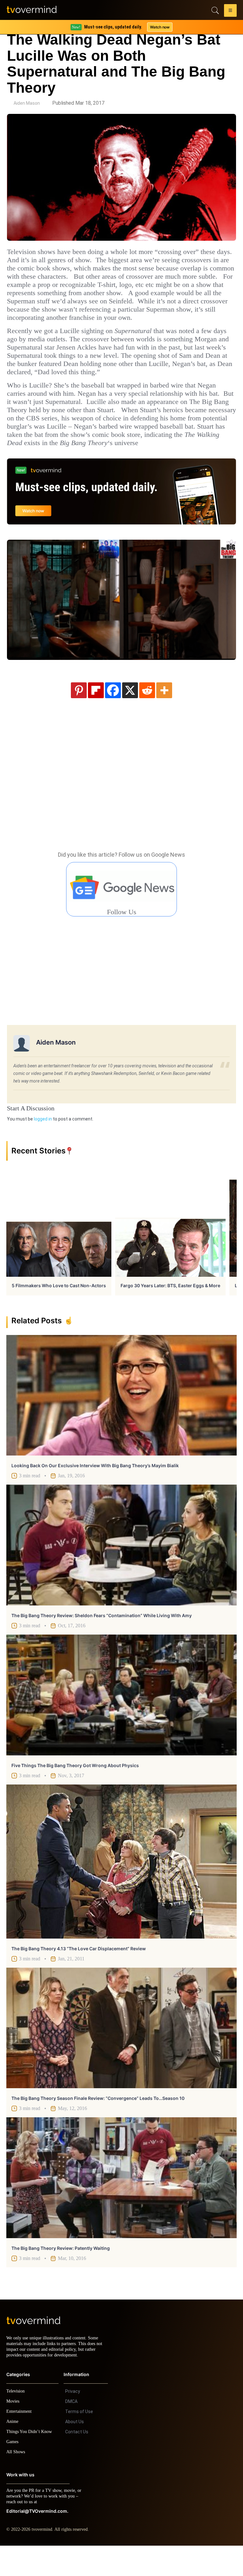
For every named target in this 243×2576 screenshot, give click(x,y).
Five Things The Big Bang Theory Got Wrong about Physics (75, 1790)
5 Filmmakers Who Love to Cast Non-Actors (59, 1310)
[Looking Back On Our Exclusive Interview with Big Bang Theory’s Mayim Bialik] (121, 1420)
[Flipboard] (96, 715)
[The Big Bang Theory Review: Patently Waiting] (121, 2202)
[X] (130, 715)
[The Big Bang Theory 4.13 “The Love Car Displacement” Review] (121, 1886)
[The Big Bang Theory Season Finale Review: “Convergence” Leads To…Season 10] (121, 2053)
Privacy (73, 2422)
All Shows (16, 2482)
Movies (14, 2432)
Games (13, 2472)
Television (16, 2421)
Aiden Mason (27, 103)
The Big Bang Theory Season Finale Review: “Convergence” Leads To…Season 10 (98, 2123)
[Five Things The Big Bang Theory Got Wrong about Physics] (121, 1720)
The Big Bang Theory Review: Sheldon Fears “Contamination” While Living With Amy (102, 1640)
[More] (164, 715)
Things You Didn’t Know (31, 2462)
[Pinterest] (79, 715)
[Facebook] (113, 715)
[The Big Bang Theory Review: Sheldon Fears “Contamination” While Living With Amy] (121, 1570)
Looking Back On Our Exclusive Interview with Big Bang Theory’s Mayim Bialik (95, 1490)
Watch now (159, 27)
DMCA (71, 2432)
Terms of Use (79, 2442)
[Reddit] (147, 715)
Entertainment (21, 2442)
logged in (43, 1144)
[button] (230, 11)
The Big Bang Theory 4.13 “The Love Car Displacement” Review (79, 1973)
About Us (75, 2452)
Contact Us (77, 2462)
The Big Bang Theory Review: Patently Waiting (61, 2273)
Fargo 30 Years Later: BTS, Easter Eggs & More (170, 1310)
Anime (13, 2452)
